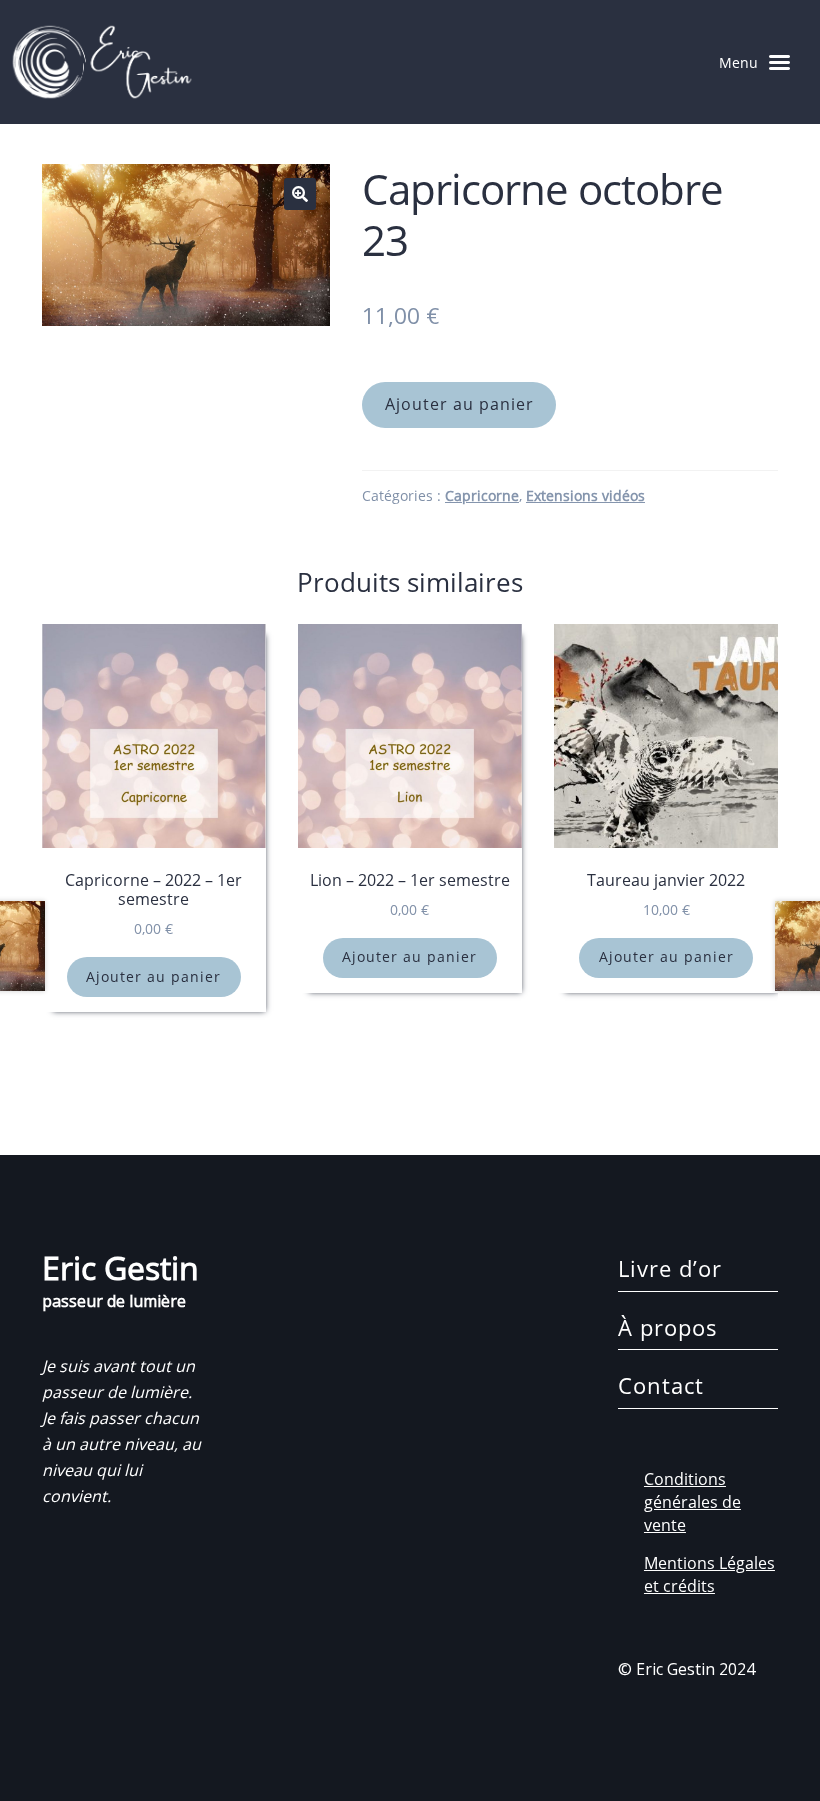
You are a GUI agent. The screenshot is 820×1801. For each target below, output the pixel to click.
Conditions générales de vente (692, 1501)
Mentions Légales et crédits (709, 1574)
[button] (300, 194)
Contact (661, 1385)
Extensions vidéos (585, 495)
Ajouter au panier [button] (153, 976)
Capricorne (482, 495)
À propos (668, 1327)
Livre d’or (670, 1268)
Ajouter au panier (459, 404)
